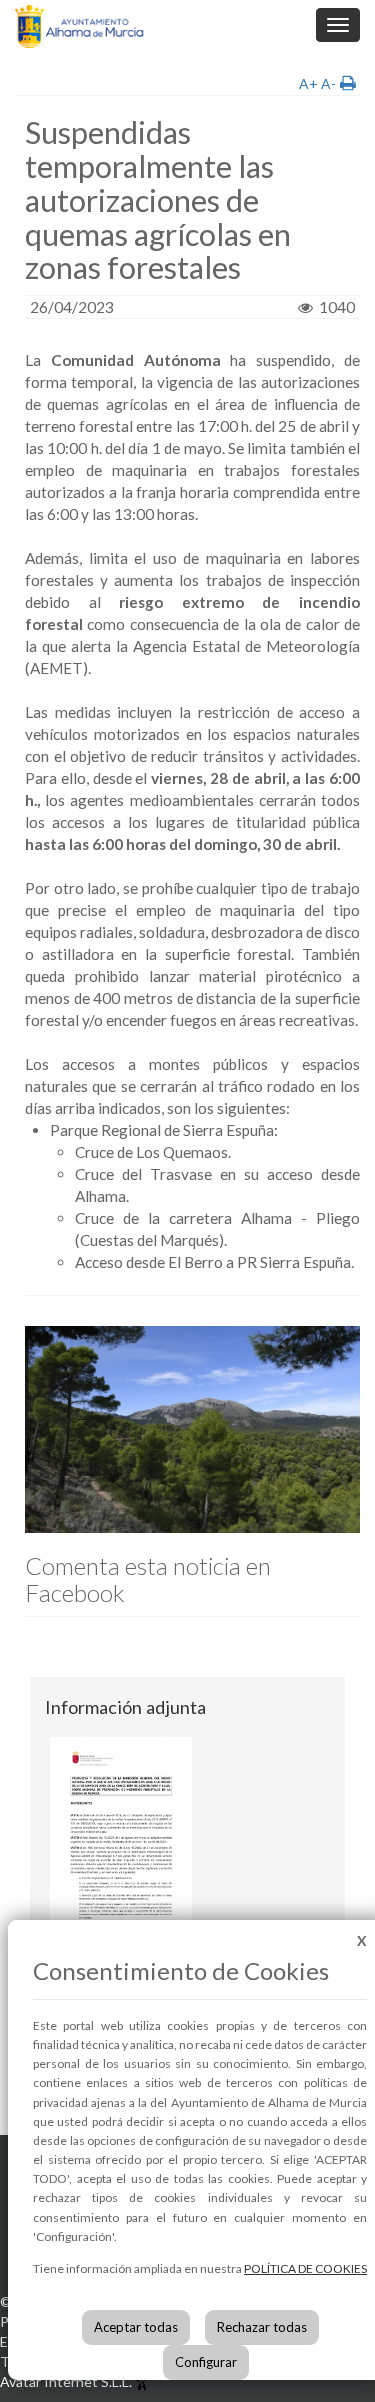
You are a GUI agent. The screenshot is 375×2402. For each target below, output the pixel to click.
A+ (308, 83)
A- (328, 83)
